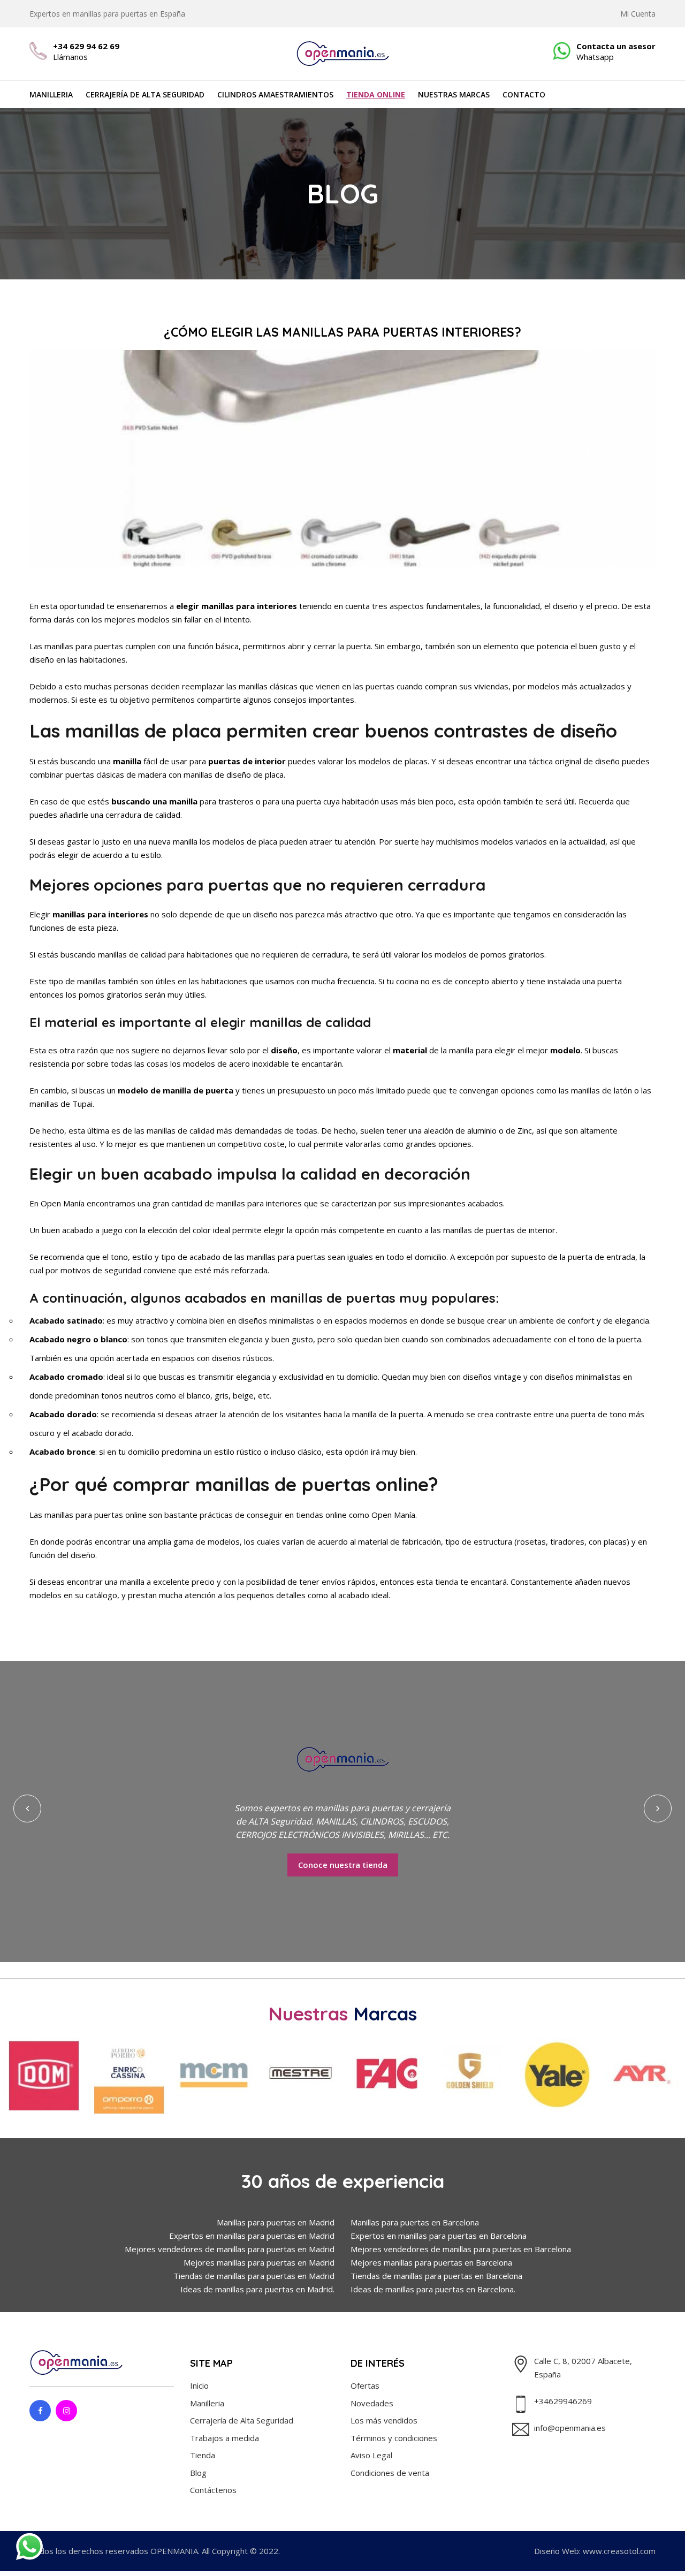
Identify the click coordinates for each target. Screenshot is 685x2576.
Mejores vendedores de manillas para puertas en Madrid (230, 2249)
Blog (198, 2473)
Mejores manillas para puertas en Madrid (259, 2262)
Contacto (524, 94)
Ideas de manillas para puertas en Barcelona (432, 2289)
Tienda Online (376, 94)
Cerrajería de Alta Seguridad (145, 94)
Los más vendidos (384, 2420)
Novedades (372, 2403)
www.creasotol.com (619, 2551)
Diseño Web (557, 2551)
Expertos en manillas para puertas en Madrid (252, 2236)
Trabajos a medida (224, 2438)
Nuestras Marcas (454, 94)
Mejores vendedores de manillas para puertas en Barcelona (461, 2249)
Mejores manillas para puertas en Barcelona (431, 2262)
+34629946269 (563, 2401)
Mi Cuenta (638, 14)
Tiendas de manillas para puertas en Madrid (254, 2276)
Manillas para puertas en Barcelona (415, 2222)
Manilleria (51, 94)
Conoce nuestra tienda (345, 1865)
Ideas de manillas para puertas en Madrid (257, 2289)
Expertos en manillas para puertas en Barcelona (439, 2236)
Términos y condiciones (394, 2438)
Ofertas (365, 2385)
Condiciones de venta (390, 2473)
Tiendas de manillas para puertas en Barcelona (436, 2276)
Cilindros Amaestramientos (275, 94)
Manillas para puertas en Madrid (276, 2222)
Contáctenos (213, 2490)
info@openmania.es (570, 2428)
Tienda (203, 2455)
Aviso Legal (371, 2455)
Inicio (199, 2385)
